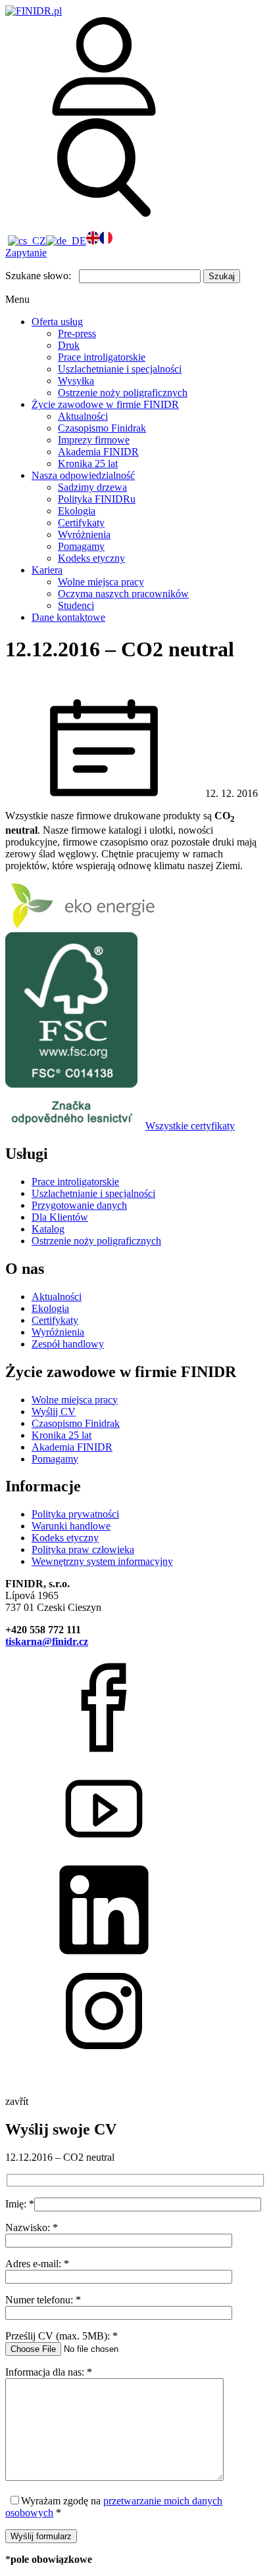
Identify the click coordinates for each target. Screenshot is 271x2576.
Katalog (48, 1229)
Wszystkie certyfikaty (190, 1126)
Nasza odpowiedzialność (83, 475)
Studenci (76, 605)
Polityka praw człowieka (83, 1549)
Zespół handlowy (68, 1344)
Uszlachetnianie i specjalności (120, 369)
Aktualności (83, 416)
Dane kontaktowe (68, 617)
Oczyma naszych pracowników (123, 594)
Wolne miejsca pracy (101, 582)
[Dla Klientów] (104, 112)
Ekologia (77, 511)
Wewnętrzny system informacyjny (102, 1561)
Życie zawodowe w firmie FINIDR (105, 404)
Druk (69, 345)
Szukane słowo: (38, 276)
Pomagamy (81, 546)
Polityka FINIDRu (97, 499)
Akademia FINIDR (98, 452)
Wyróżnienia (84, 534)
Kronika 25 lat (88, 463)
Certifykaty (81, 523)
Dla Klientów (60, 1217)
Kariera (47, 570)
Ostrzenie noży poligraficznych (123, 393)
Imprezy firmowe (94, 440)
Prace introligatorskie (102, 357)
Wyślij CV (54, 1412)
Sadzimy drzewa (92, 487)
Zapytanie (26, 253)
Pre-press (77, 333)
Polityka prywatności (75, 1514)
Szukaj (222, 276)
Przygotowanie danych (79, 1205)
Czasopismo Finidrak (102, 428)
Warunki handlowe (71, 1526)
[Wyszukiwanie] (104, 213)
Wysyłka (76, 381)
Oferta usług (57, 322)
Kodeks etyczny (91, 558)
